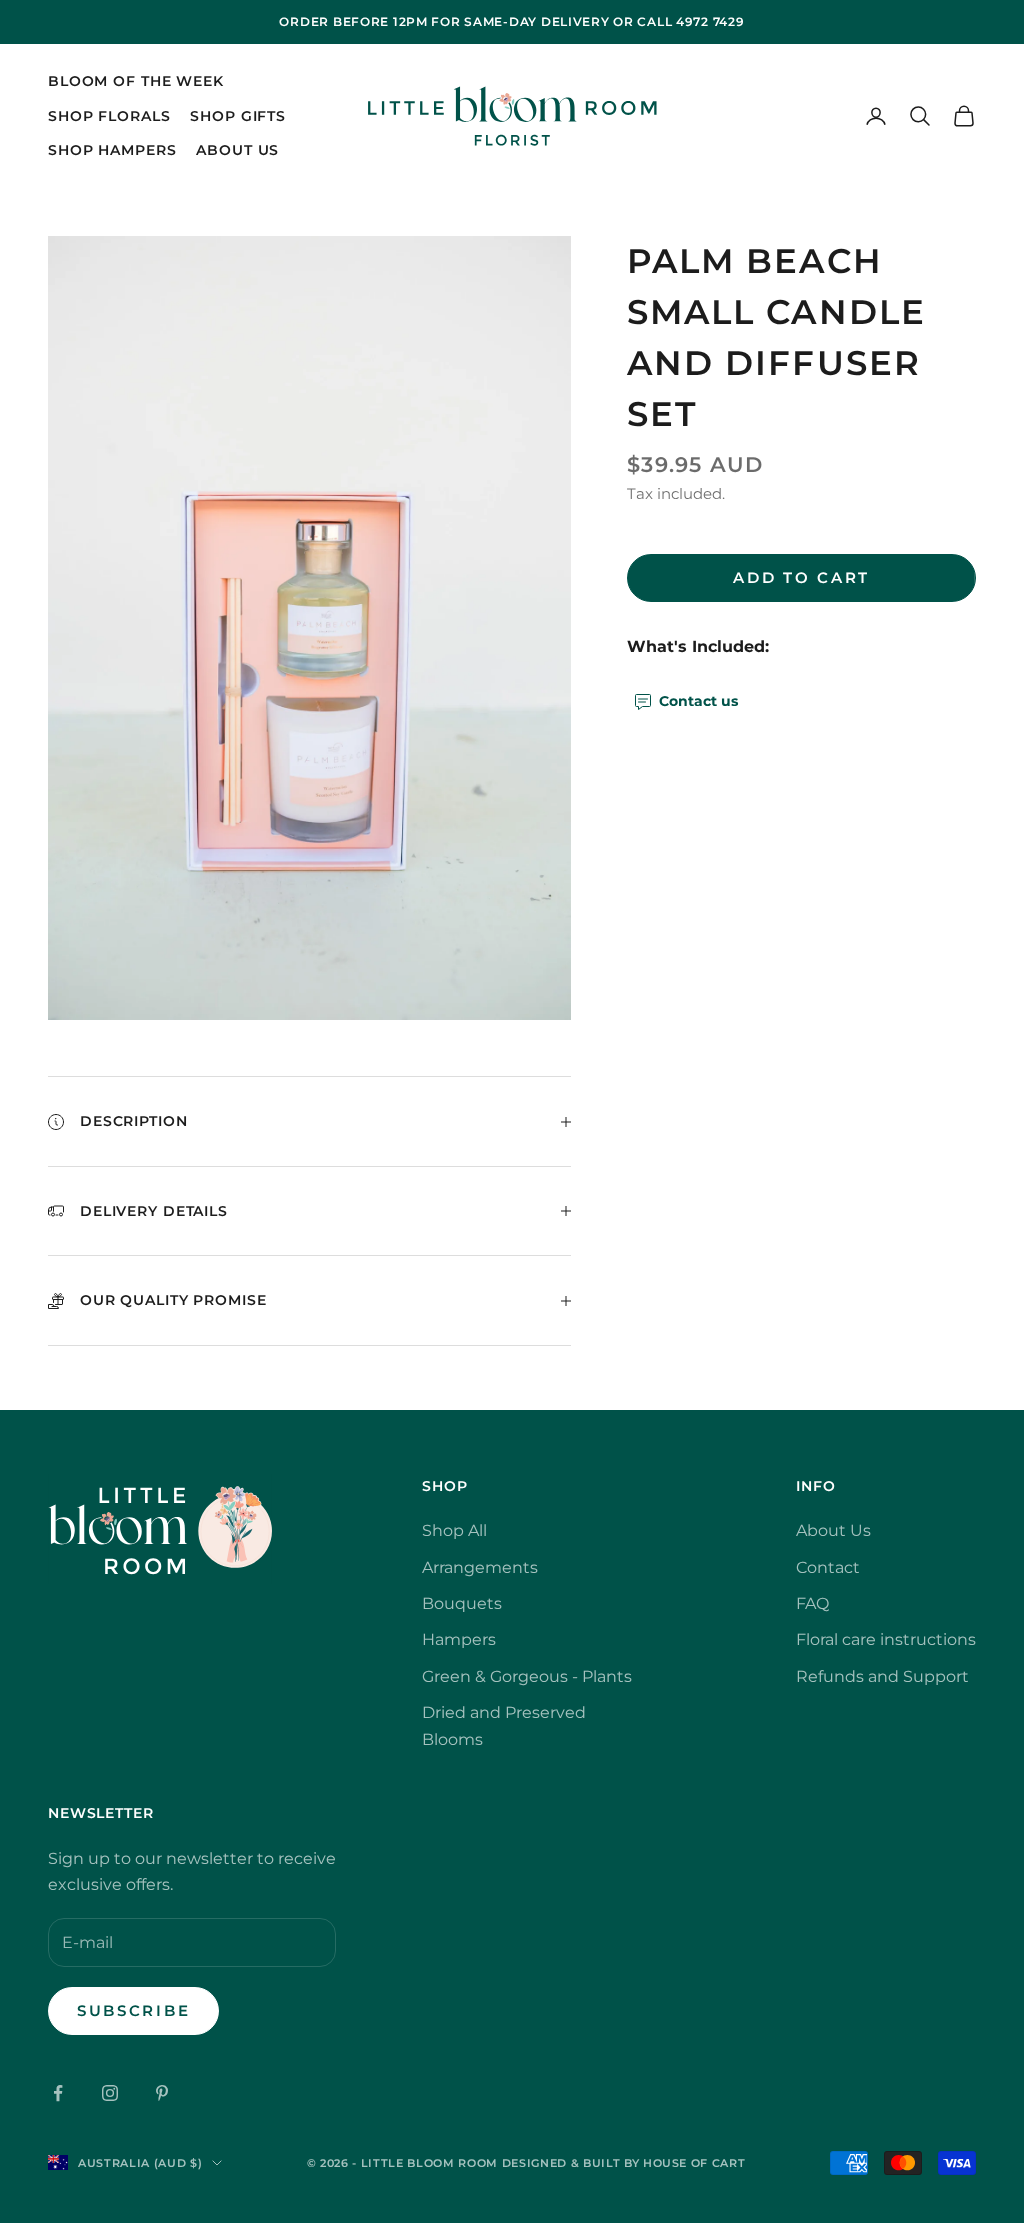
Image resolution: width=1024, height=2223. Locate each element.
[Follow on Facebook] (58, 2093)
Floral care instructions (886, 1639)
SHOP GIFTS (238, 116)
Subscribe (133, 2010)
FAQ (812, 1603)
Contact (828, 1567)
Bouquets (462, 1603)
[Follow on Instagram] (110, 2093)
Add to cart (801, 577)
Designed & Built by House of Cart (624, 2163)
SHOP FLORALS (109, 116)
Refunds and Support (882, 1676)
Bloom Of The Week (136, 81)
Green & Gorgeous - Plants (527, 1676)
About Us (237, 150)
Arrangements (480, 1567)
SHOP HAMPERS (112, 150)
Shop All (454, 1530)
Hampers (459, 1639)
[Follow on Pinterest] (162, 2093)
